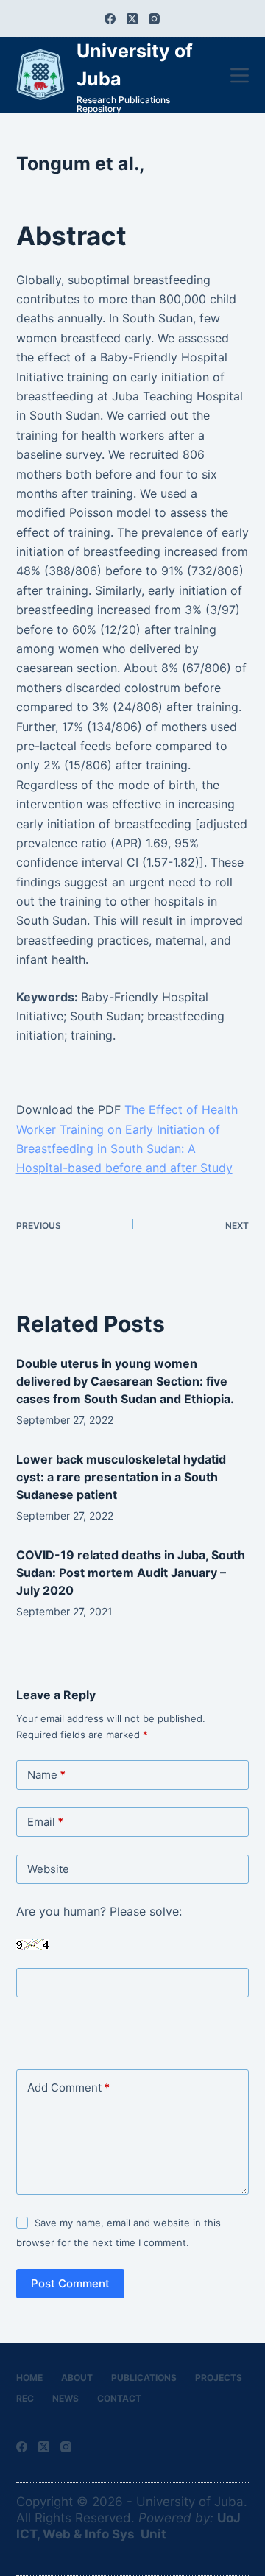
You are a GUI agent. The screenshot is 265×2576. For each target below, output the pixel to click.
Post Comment (70, 2283)
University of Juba (190, 2502)
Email (45, 1822)
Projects (219, 2378)
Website (48, 1869)
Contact (119, 2398)
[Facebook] (110, 19)
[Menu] (240, 75)
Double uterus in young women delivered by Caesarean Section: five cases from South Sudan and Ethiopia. (125, 1381)
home (29, 2378)
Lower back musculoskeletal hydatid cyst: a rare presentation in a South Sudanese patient (121, 1477)
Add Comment (68, 2088)
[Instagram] (154, 19)
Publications (144, 2378)
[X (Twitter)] (132, 19)
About (77, 2378)
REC (25, 2398)
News (66, 2398)
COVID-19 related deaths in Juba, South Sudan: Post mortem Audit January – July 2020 (131, 1573)
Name (46, 1775)
